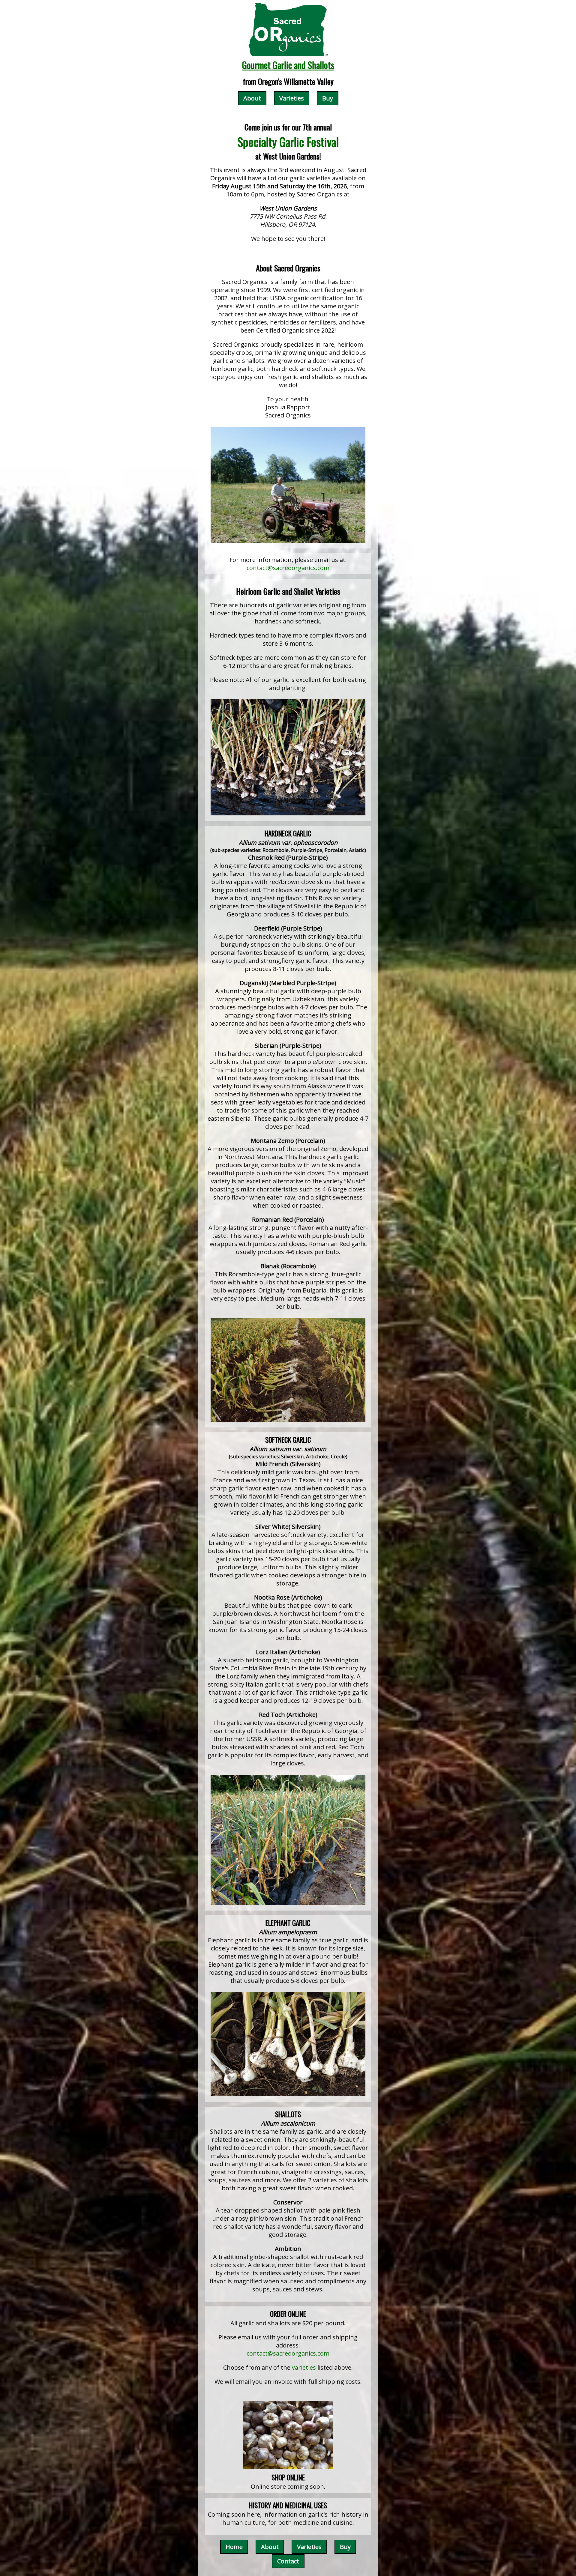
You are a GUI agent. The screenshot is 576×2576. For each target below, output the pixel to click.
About (252, 98)
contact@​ (288, 568)
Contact (288, 2561)
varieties (304, 2367)
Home (234, 2547)
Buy (328, 98)
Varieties (292, 98)
